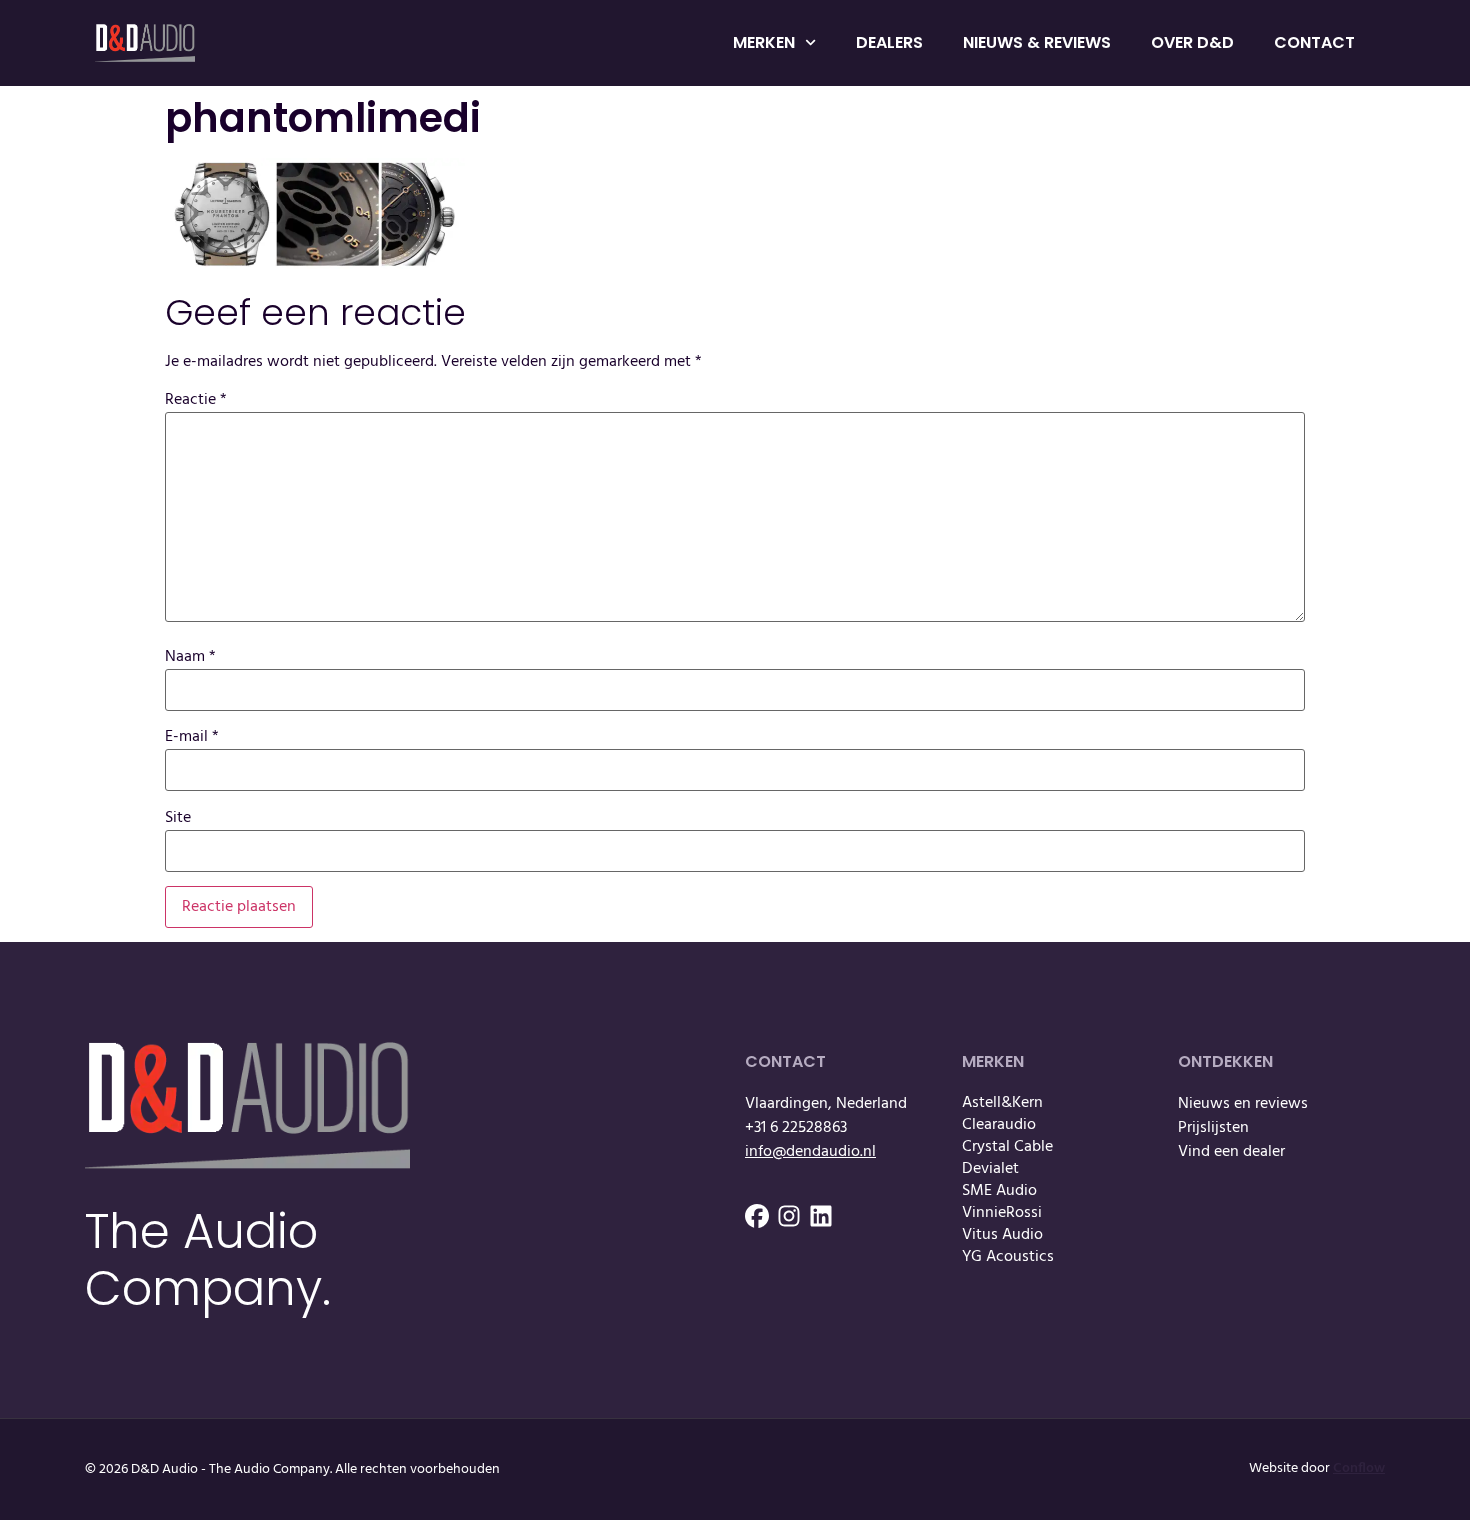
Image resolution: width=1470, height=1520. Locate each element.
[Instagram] (789, 1216)
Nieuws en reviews (1243, 1104)
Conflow (1359, 1468)
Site (178, 818)
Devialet (990, 1169)
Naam (190, 657)
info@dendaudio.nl (810, 1152)
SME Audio (999, 1191)
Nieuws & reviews (1037, 42)
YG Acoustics (1008, 1257)
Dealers (889, 42)
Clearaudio (999, 1125)
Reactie (196, 400)
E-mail (192, 737)
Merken (764, 42)
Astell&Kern (1002, 1103)
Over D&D (1192, 42)
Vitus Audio (1002, 1235)
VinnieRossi (1002, 1213)
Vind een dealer (1231, 1152)
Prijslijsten (1213, 1128)
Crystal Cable (1007, 1147)
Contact (1314, 42)
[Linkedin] (821, 1216)
